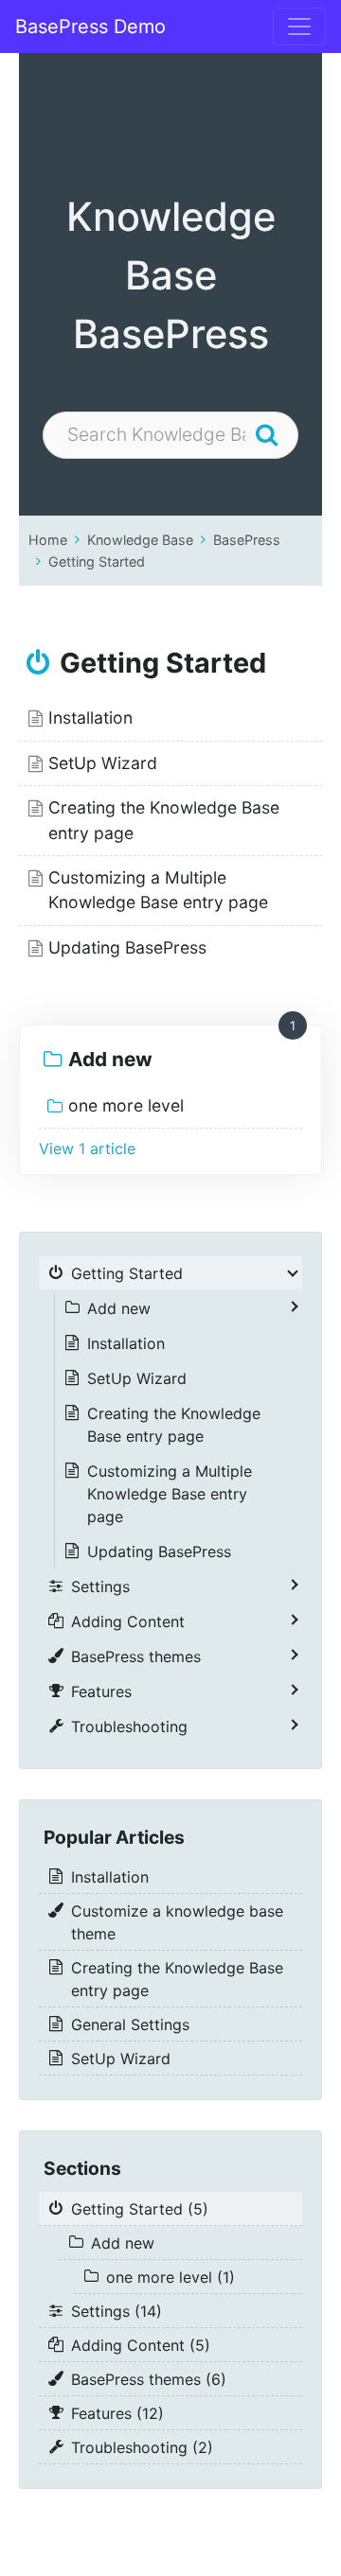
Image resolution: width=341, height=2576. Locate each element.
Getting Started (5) (140, 2209)
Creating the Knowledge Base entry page (174, 1425)
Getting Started (97, 561)
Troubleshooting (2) (142, 2447)
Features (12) (117, 2413)
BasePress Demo (90, 26)
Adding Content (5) (141, 2345)
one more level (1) (170, 2277)
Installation (90, 718)
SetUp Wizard (103, 763)
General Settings (130, 2024)
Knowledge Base (140, 540)
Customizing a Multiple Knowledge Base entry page (170, 1494)
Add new (110, 1059)
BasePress (247, 540)
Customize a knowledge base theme (177, 1922)
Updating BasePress (127, 947)
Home (48, 540)
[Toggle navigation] (299, 26)
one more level (126, 1105)
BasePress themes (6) (149, 2379)
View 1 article (87, 1148)
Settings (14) (117, 2311)
